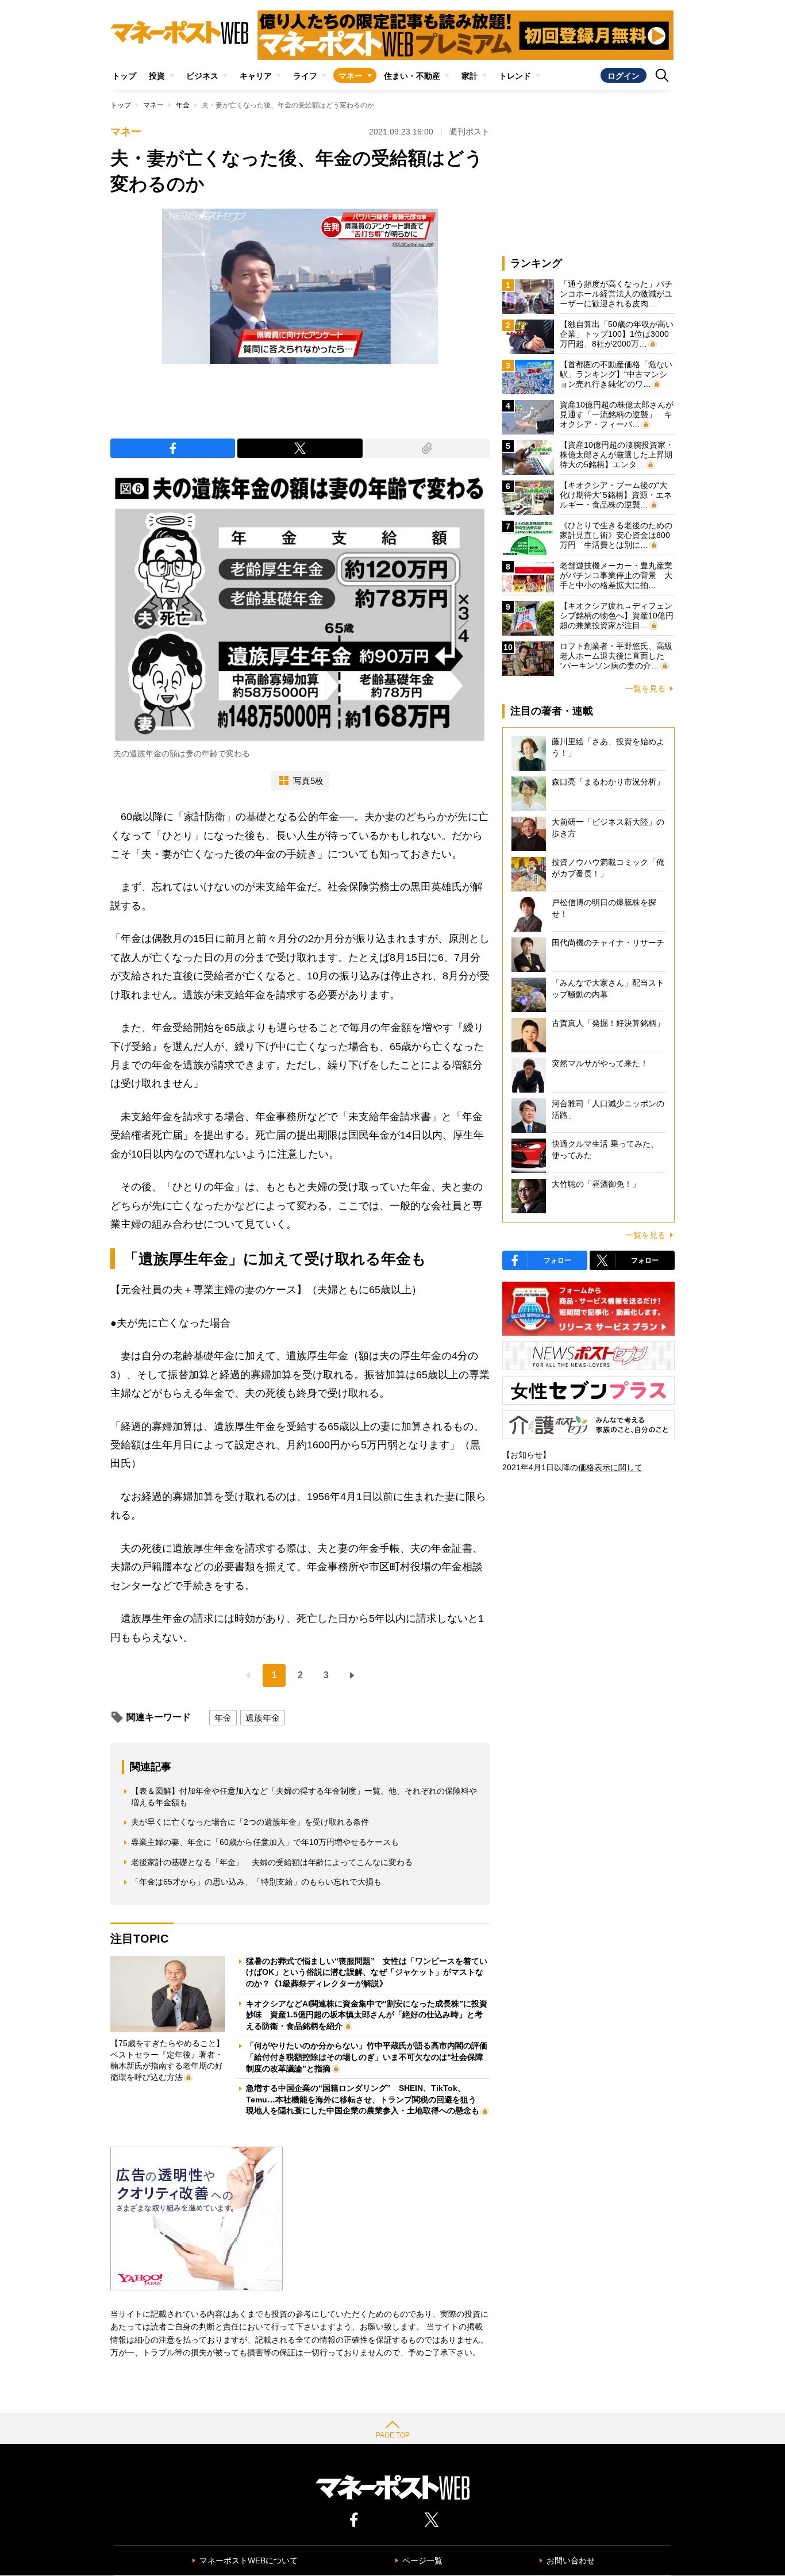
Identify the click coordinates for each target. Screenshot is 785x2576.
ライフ (305, 76)
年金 (183, 105)
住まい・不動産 (412, 76)
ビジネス (202, 76)
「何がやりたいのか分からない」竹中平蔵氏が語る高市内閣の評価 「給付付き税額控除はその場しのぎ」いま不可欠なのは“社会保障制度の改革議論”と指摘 (371, 2057)
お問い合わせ (571, 2560)
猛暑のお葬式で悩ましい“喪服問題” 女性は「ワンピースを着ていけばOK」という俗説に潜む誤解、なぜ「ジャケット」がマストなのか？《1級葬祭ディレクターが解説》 (367, 1972)
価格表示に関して (610, 1467)
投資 (157, 76)
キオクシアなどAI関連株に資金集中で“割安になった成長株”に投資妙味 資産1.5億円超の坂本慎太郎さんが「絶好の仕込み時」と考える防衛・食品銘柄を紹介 (367, 2015)
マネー (351, 76)
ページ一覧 (422, 2560)
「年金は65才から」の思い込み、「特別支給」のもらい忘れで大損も (256, 1882)
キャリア (256, 76)
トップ (124, 76)
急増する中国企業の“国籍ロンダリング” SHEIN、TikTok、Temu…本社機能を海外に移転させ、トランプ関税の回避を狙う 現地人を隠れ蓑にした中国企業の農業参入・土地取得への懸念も (365, 2099)
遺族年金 (263, 1718)
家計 (470, 76)
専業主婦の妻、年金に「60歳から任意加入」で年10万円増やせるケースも (265, 1842)
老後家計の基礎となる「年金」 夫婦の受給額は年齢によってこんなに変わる (272, 1862)
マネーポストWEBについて (249, 2560)
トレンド (515, 76)
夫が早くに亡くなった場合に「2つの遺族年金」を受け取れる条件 (250, 1822)
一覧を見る (645, 689)
